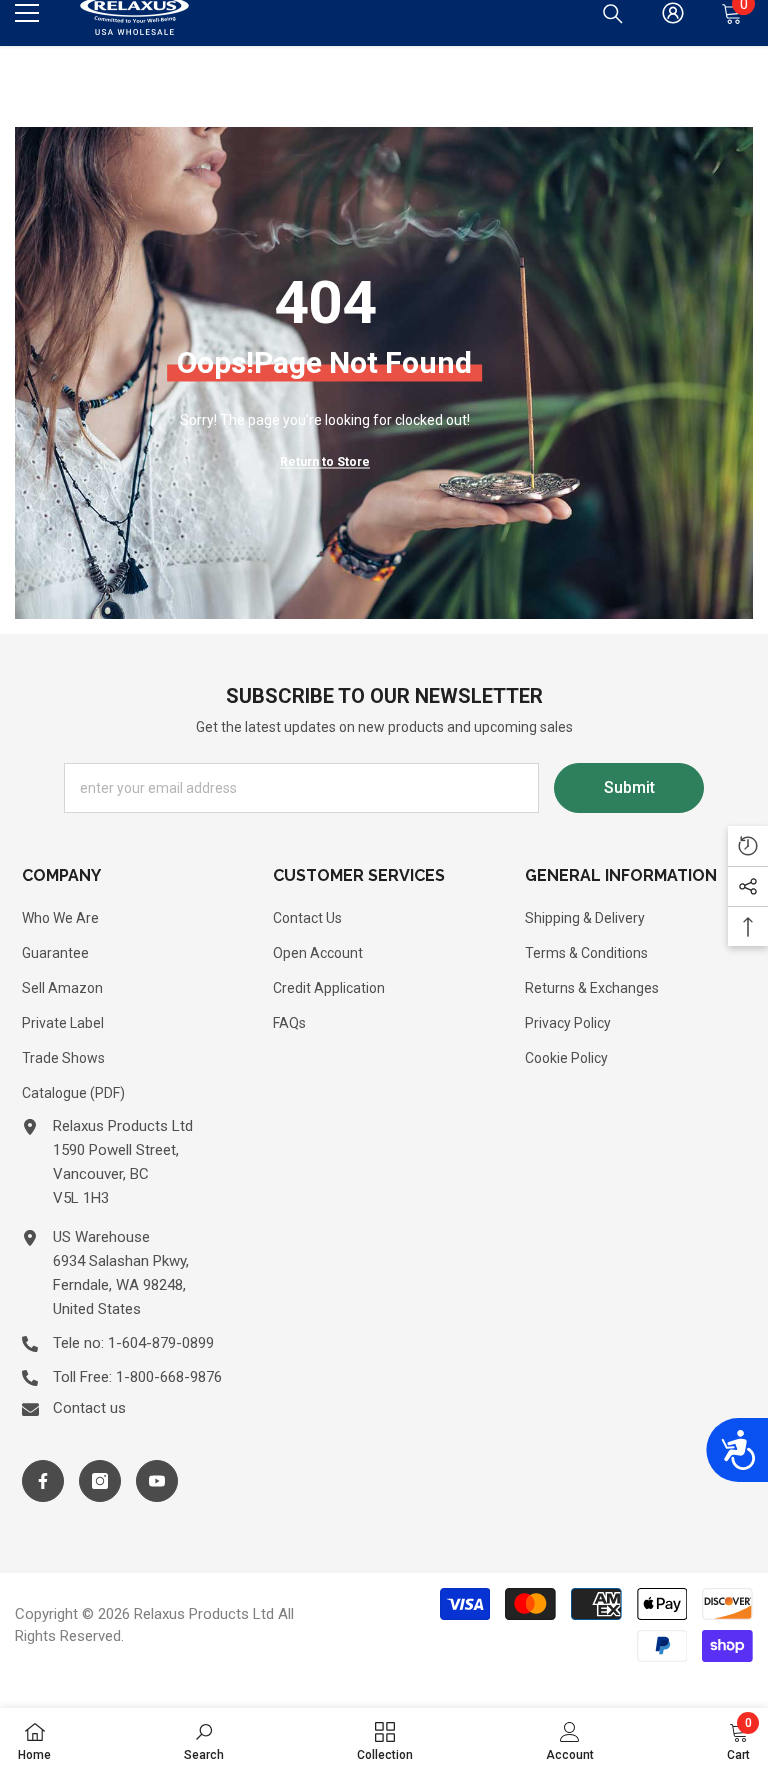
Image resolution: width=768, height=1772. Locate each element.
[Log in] (673, 13)
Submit (629, 787)
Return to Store (325, 462)
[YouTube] (157, 1481)
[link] (204, 1740)
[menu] (27, 13)
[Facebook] (43, 1481)
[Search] (613, 14)
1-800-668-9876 (169, 1377)
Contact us (89, 1408)
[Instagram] (100, 1481)
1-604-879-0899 (161, 1343)
